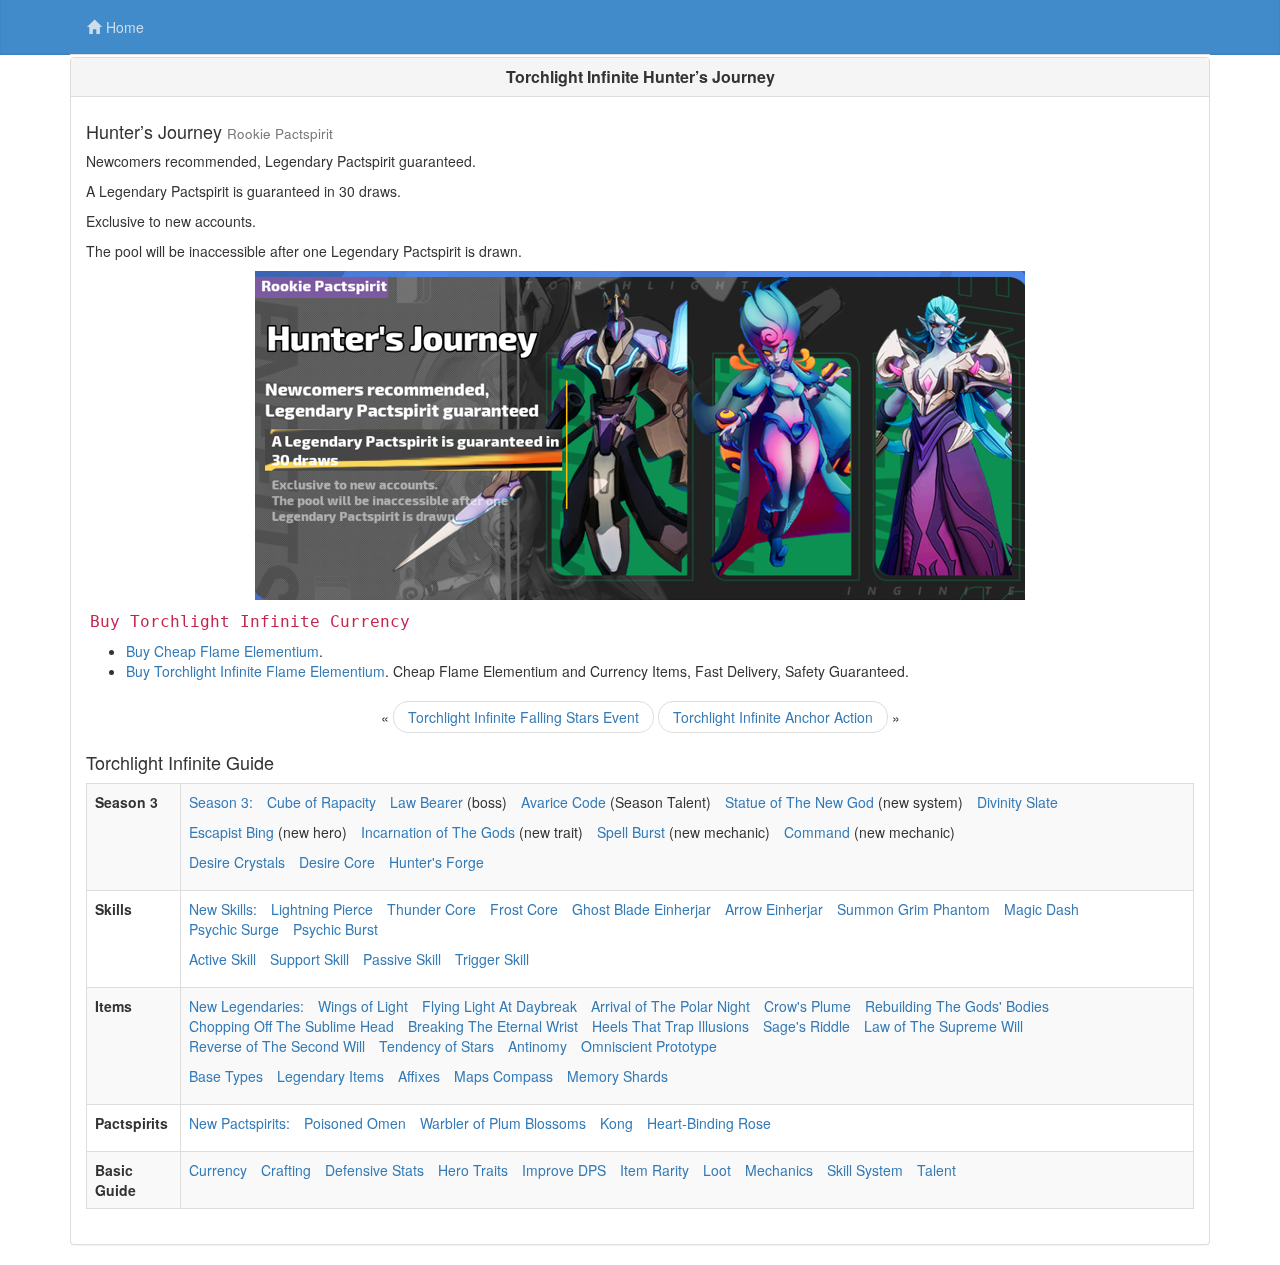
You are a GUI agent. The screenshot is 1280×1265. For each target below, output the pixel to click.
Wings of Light (363, 1006)
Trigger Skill (492, 959)
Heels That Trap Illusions (670, 1026)
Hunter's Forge (436, 862)
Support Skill (309, 959)
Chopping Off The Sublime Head (291, 1026)
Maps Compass (503, 1076)
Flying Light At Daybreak (499, 1006)
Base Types (226, 1076)
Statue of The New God (799, 802)
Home (125, 27)
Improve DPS (564, 1170)
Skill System (865, 1170)
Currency (218, 1170)
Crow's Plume (807, 1006)
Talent (936, 1170)
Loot (717, 1170)
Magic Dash (1041, 909)
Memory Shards (617, 1076)
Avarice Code (563, 802)
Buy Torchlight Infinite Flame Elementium (255, 671)
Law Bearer (426, 802)
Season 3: (221, 802)
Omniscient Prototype (649, 1046)
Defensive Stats (374, 1170)
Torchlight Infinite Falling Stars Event (523, 717)
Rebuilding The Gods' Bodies (957, 1006)
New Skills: (223, 909)
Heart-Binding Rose (709, 1123)
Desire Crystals (237, 862)
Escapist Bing (231, 832)
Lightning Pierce (322, 909)
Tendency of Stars (436, 1046)
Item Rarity (654, 1170)
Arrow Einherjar (774, 909)
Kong (616, 1123)
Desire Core (337, 862)
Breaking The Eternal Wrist (493, 1026)
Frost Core (524, 909)
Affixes (419, 1076)
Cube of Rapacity (321, 802)
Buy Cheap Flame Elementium (222, 651)
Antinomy (537, 1046)
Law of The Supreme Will (943, 1026)
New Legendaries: (246, 1006)
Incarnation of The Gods (438, 832)
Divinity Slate (1017, 802)
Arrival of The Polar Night (670, 1006)
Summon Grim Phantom (913, 909)
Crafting (286, 1170)
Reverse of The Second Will (277, 1046)
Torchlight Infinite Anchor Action (773, 717)
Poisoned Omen (355, 1123)
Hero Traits (473, 1170)
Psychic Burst (335, 929)
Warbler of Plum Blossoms (503, 1123)
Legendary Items (330, 1076)
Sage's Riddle (806, 1026)
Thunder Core (431, 909)
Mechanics (779, 1170)
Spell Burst (631, 832)
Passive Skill (402, 959)
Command (817, 832)
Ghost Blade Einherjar (641, 909)
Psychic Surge (234, 929)
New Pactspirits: (239, 1123)
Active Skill (222, 959)
